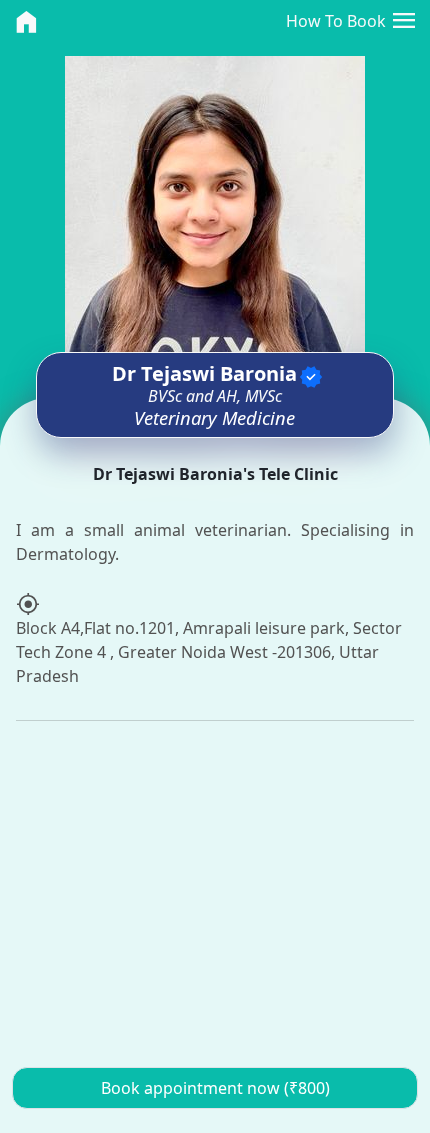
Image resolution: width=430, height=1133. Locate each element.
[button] (404, 21)
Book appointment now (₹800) (215, 1088)
